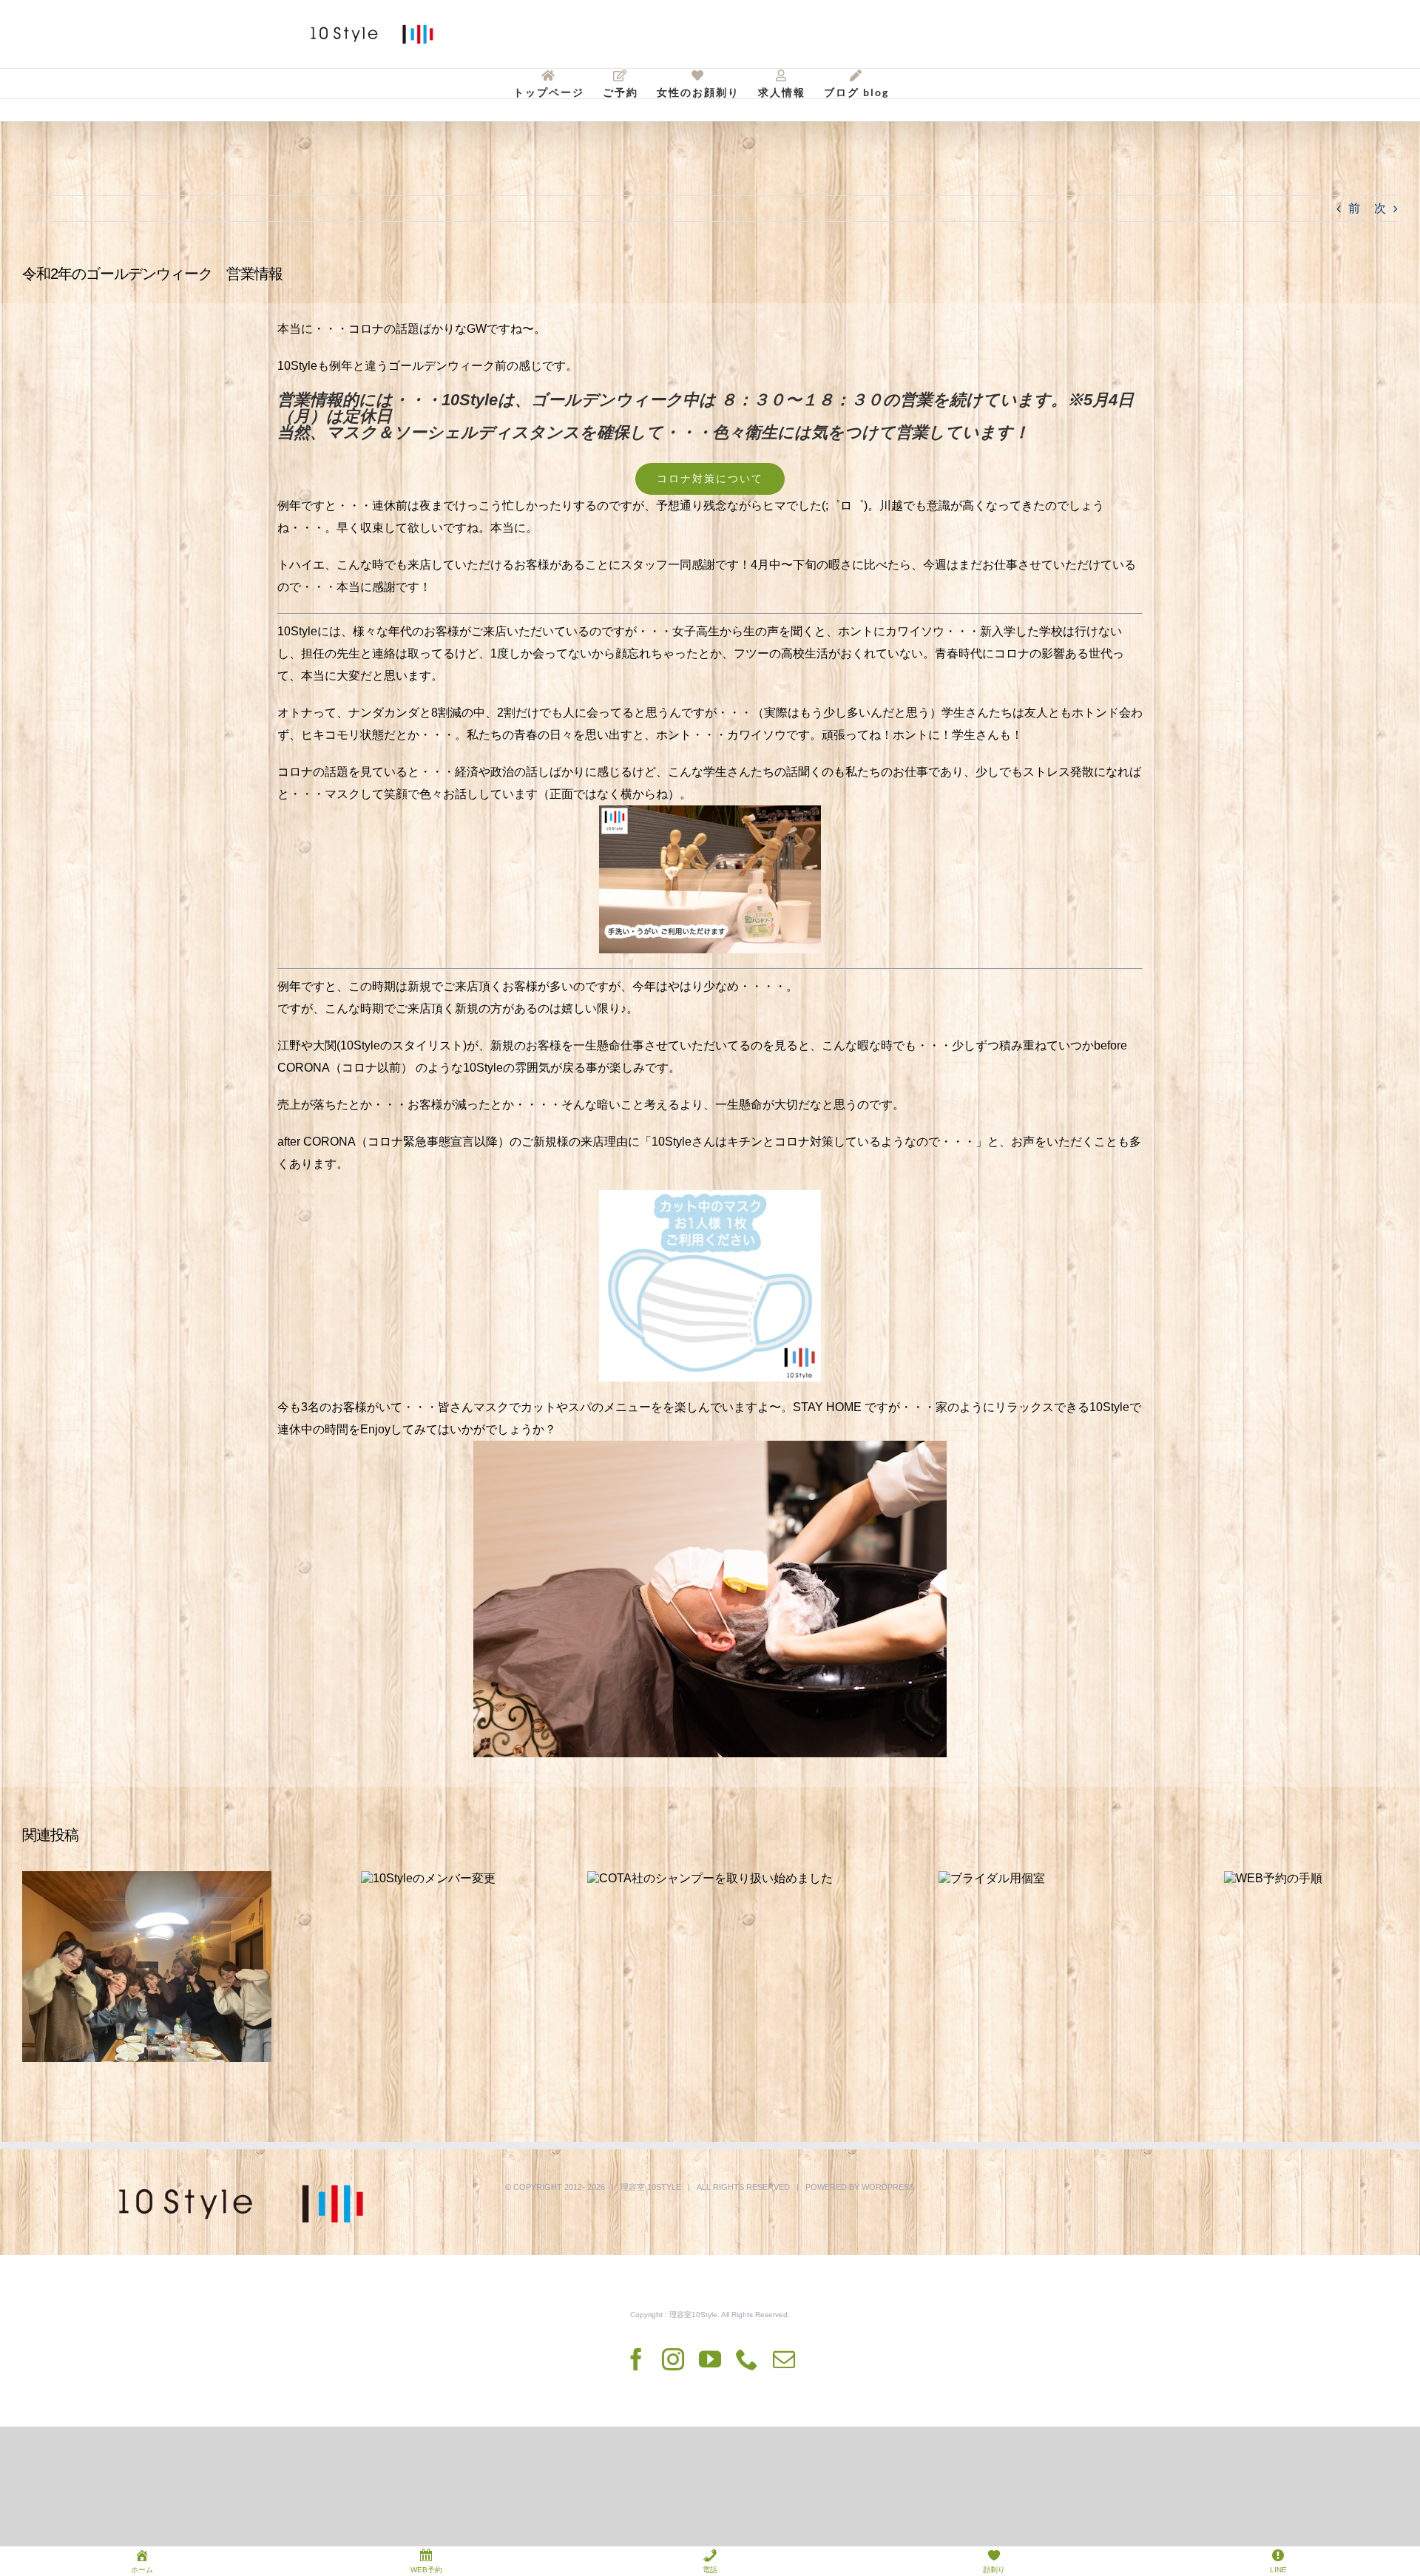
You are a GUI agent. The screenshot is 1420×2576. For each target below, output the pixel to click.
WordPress (888, 2187)
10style (664, 2187)
